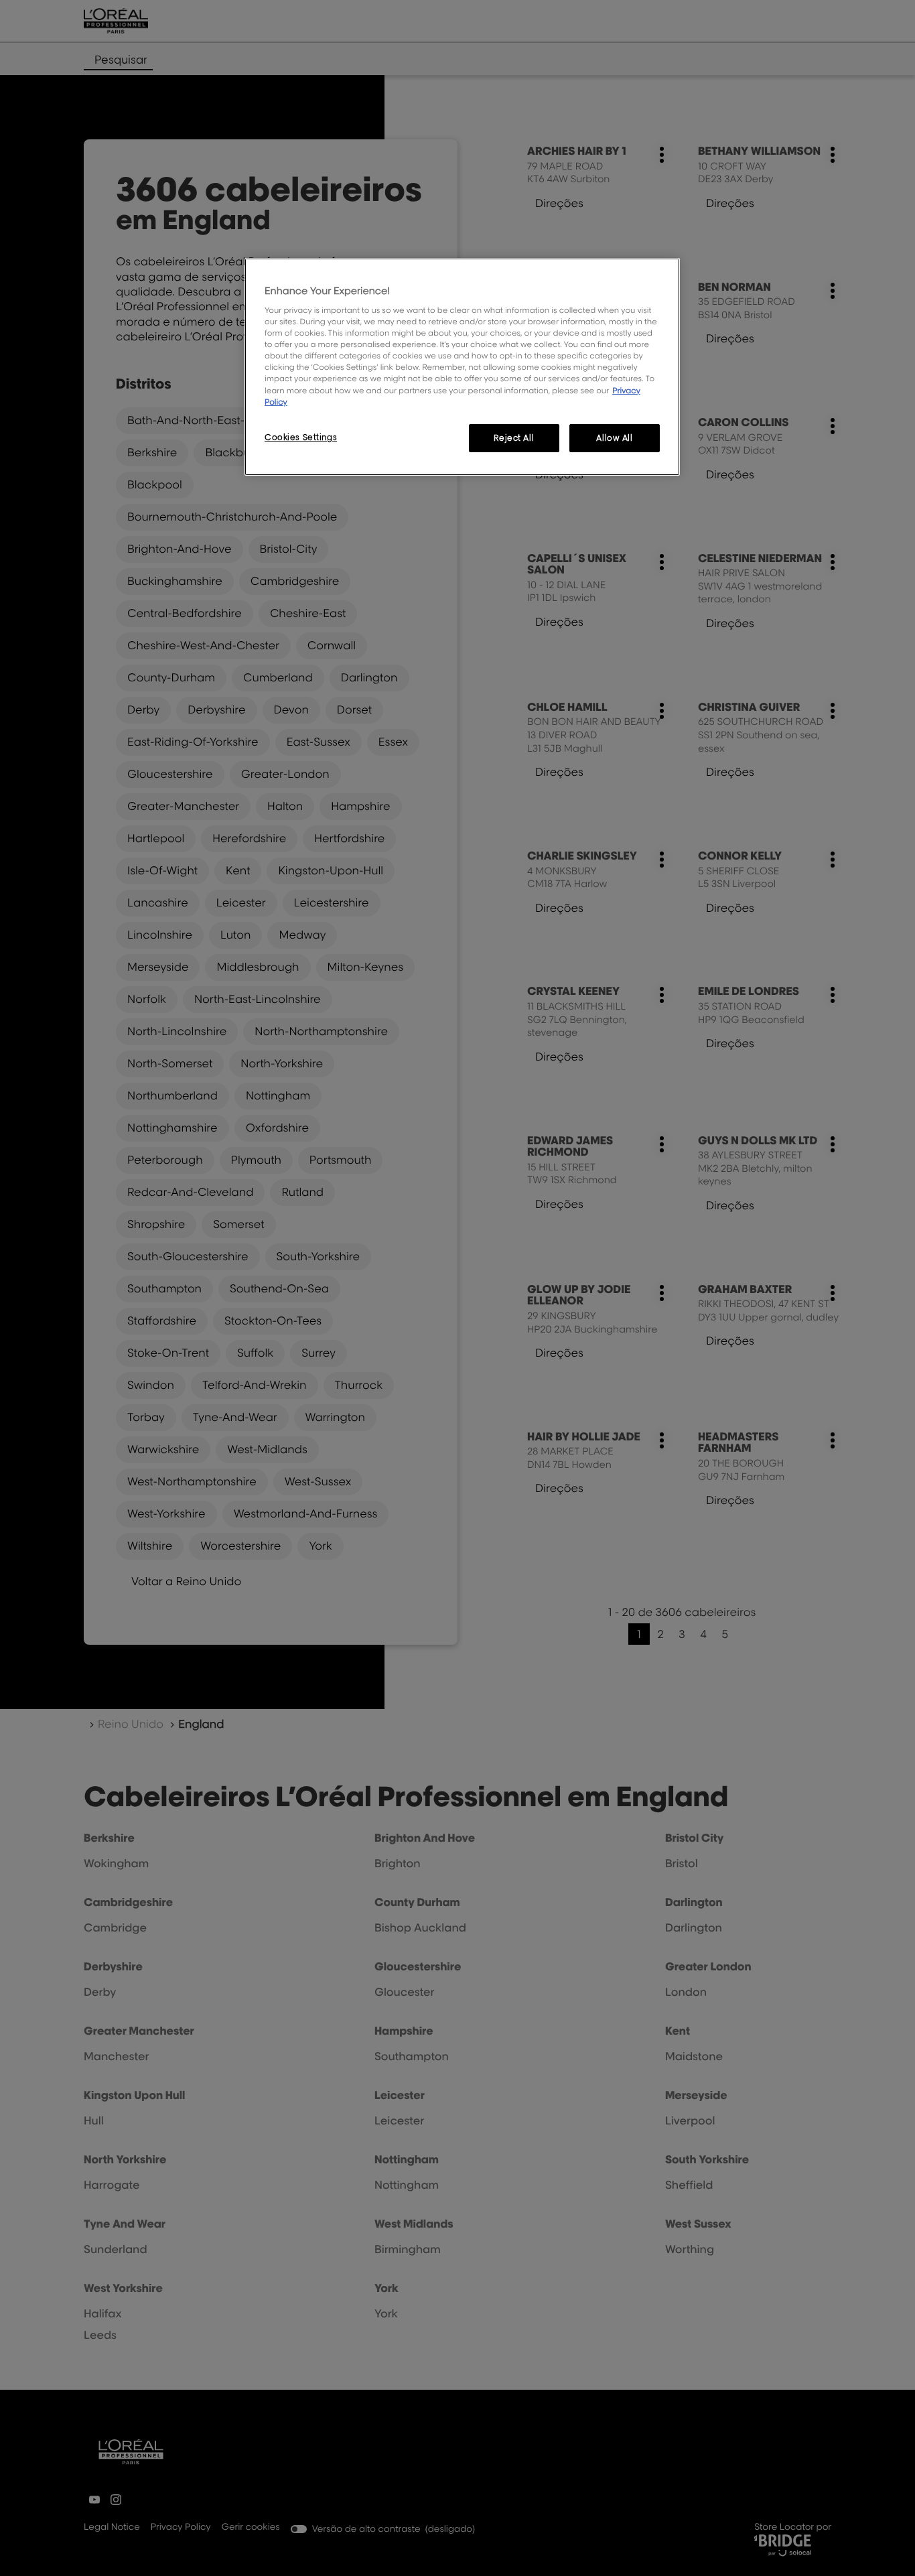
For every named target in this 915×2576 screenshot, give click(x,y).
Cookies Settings (301, 437)
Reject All (514, 438)
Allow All (614, 438)
